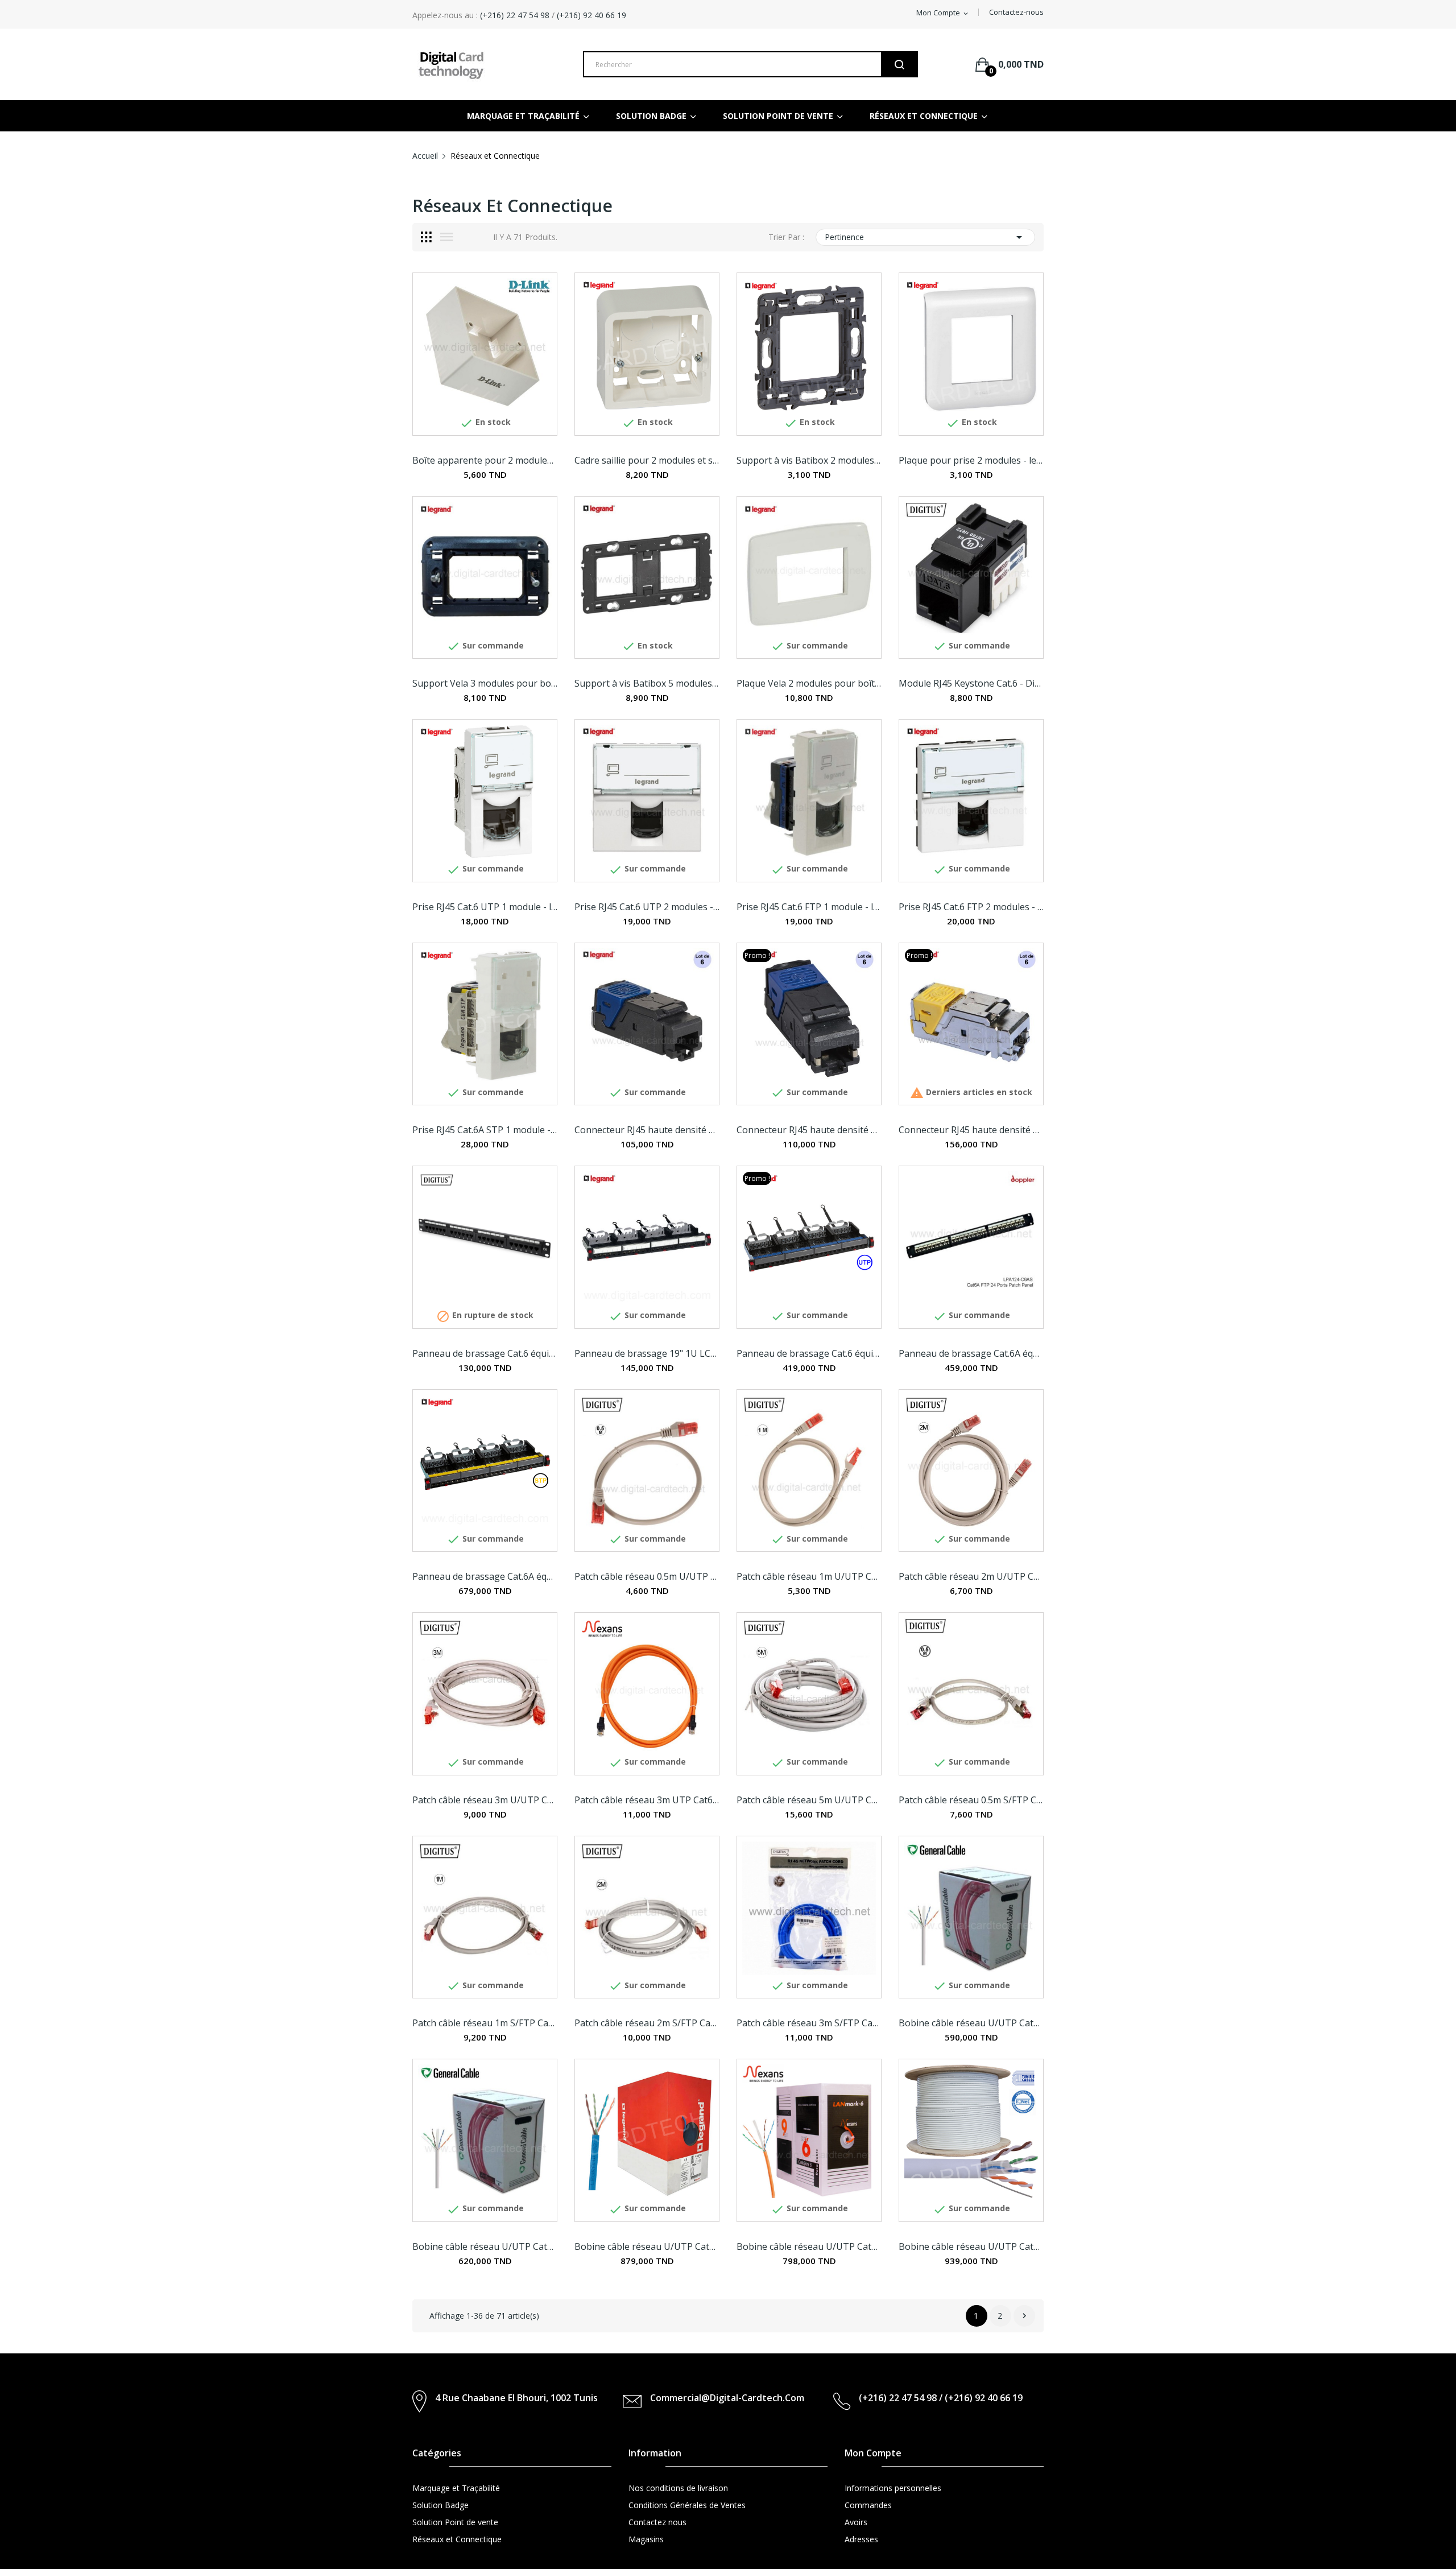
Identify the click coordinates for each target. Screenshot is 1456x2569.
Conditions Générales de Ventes (687, 2505)
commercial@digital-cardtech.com (727, 2398)
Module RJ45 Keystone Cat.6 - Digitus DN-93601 (971, 683)
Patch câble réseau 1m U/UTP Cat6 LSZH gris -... (809, 1576)
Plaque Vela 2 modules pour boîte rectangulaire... (809, 683)
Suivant (1024, 2316)
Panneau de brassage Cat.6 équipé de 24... (809, 1353)
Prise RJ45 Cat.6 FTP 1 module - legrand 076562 (809, 907)
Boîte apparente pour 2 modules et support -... (485, 460)
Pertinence (925, 237)
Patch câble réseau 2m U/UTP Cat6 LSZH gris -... (971, 1576)
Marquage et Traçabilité (456, 2488)
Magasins (646, 2539)
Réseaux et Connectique (457, 2539)
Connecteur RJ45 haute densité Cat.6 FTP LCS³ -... (809, 1130)
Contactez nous (657, 2522)
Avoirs (856, 2522)
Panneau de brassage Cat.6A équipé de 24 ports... (971, 1353)
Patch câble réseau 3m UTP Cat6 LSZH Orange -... (647, 1800)
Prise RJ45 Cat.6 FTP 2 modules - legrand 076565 (971, 907)
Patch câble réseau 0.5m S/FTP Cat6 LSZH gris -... (971, 1800)
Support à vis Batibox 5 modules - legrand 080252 (647, 683)
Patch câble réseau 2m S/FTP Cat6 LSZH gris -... (647, 2023)
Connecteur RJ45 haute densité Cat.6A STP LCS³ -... (971, 1130)
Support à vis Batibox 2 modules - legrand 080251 (809, 460)
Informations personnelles (893, 2488)
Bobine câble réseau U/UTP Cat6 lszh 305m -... (485, 2246)
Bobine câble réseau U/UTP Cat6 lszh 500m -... (971, 2246)
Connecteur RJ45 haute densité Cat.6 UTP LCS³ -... (647, 1130)
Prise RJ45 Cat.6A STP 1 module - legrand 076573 (485, 1130)
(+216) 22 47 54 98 (514, 15)
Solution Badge (440, 2505)
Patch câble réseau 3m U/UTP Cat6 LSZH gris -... (485, 1800)
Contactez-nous (1016, 12)
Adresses (861, 2539)
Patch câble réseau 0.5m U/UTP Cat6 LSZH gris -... (647, 1576)
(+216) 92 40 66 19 (591, 15)
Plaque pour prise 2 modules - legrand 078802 (971, 460)
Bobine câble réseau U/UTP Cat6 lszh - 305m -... (647, 2246)
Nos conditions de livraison (678, 2488)
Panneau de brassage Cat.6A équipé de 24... (485, 1576)
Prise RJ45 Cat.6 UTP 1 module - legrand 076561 (485, 907)
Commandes (868, 2505)
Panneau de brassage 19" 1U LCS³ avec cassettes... (647, 1353)
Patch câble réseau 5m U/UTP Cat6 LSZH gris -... (809, 1800)
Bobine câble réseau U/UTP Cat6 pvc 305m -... (971, 2023)
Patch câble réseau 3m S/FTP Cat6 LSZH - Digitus (809, 2023)
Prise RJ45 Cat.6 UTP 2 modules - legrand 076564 (647, 907)
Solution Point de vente (455, 2522)
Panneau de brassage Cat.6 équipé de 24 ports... (485, 1353)
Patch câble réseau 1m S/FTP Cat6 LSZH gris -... (485, 2023)
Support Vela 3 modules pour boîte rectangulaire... (485, 683)
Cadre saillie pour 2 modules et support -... (647, 460)
